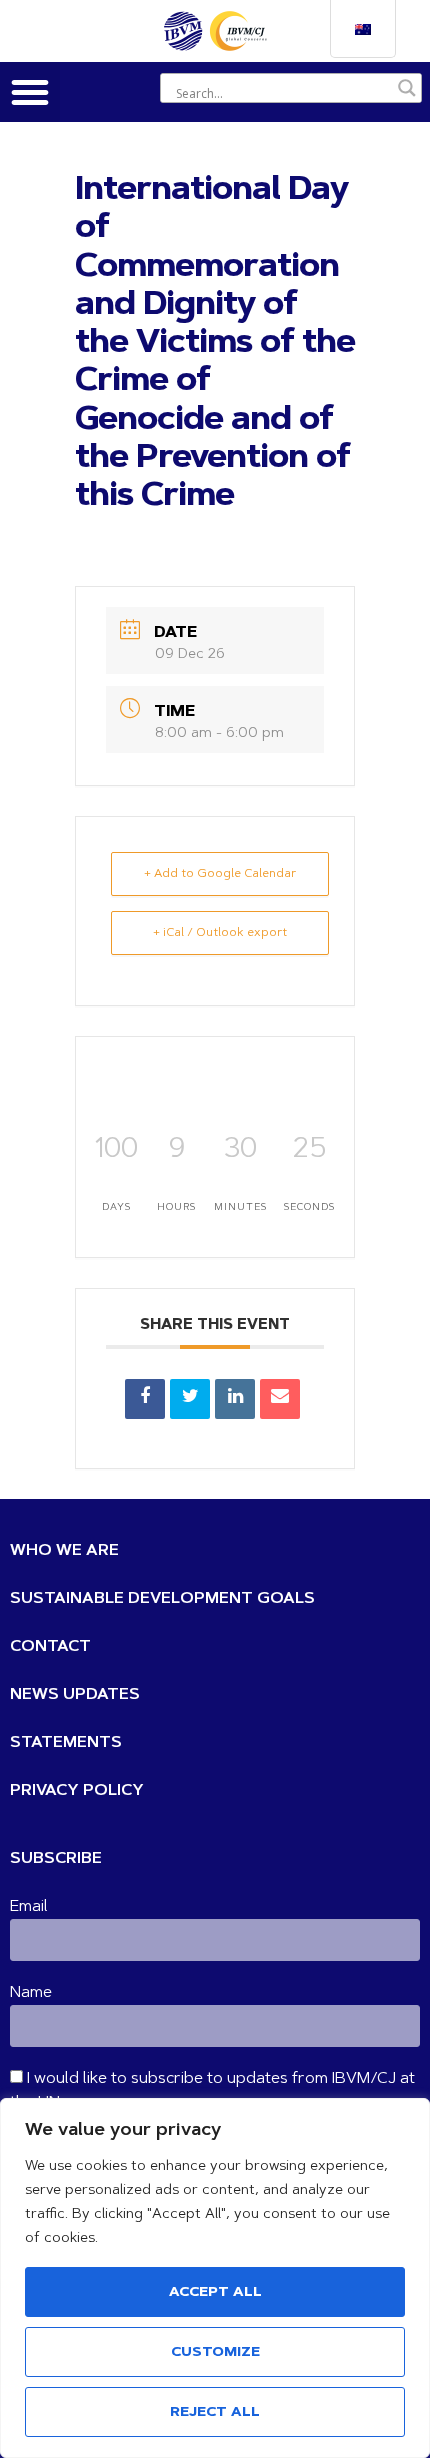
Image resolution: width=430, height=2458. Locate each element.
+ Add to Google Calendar (220, 874)
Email (29, 1907)
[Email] (280, 1399)
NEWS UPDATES (75, 1695)
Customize (215, 2353)
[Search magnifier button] (407, 88)
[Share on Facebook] (145, 1399)
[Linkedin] (235, 1399)
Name (31, 1993)
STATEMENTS (66, 1743)
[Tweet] (190, 1399)
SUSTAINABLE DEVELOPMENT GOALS (162, 1599)
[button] (30, 92)
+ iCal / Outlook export (220, 933)
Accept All (215, 2293)
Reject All (215, 2413)
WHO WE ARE (64, 1551)
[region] (215, 2278)
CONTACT (50, 1647)
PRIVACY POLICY (77, 1791)
